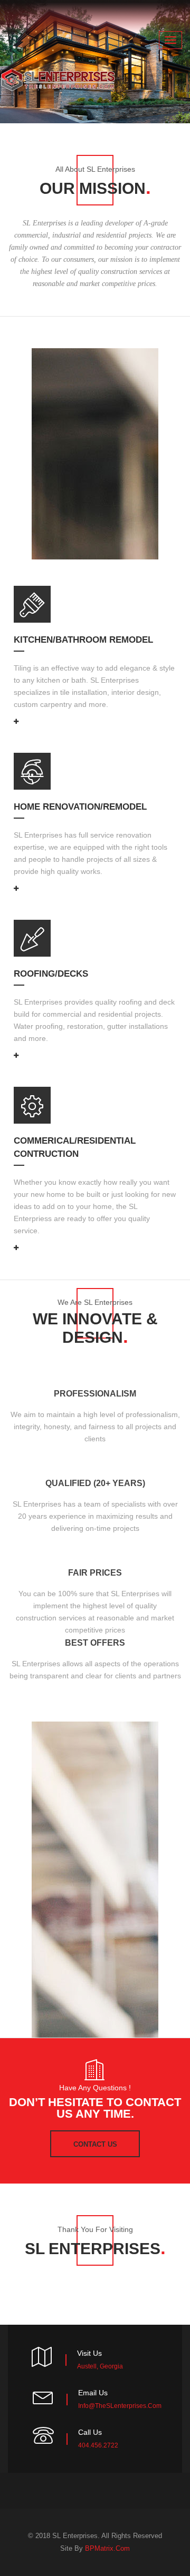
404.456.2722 (98, 2445)
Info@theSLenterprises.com (120, 2406)
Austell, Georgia (100, 2366)
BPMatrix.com (107, 2548)
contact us (95, 2144)
